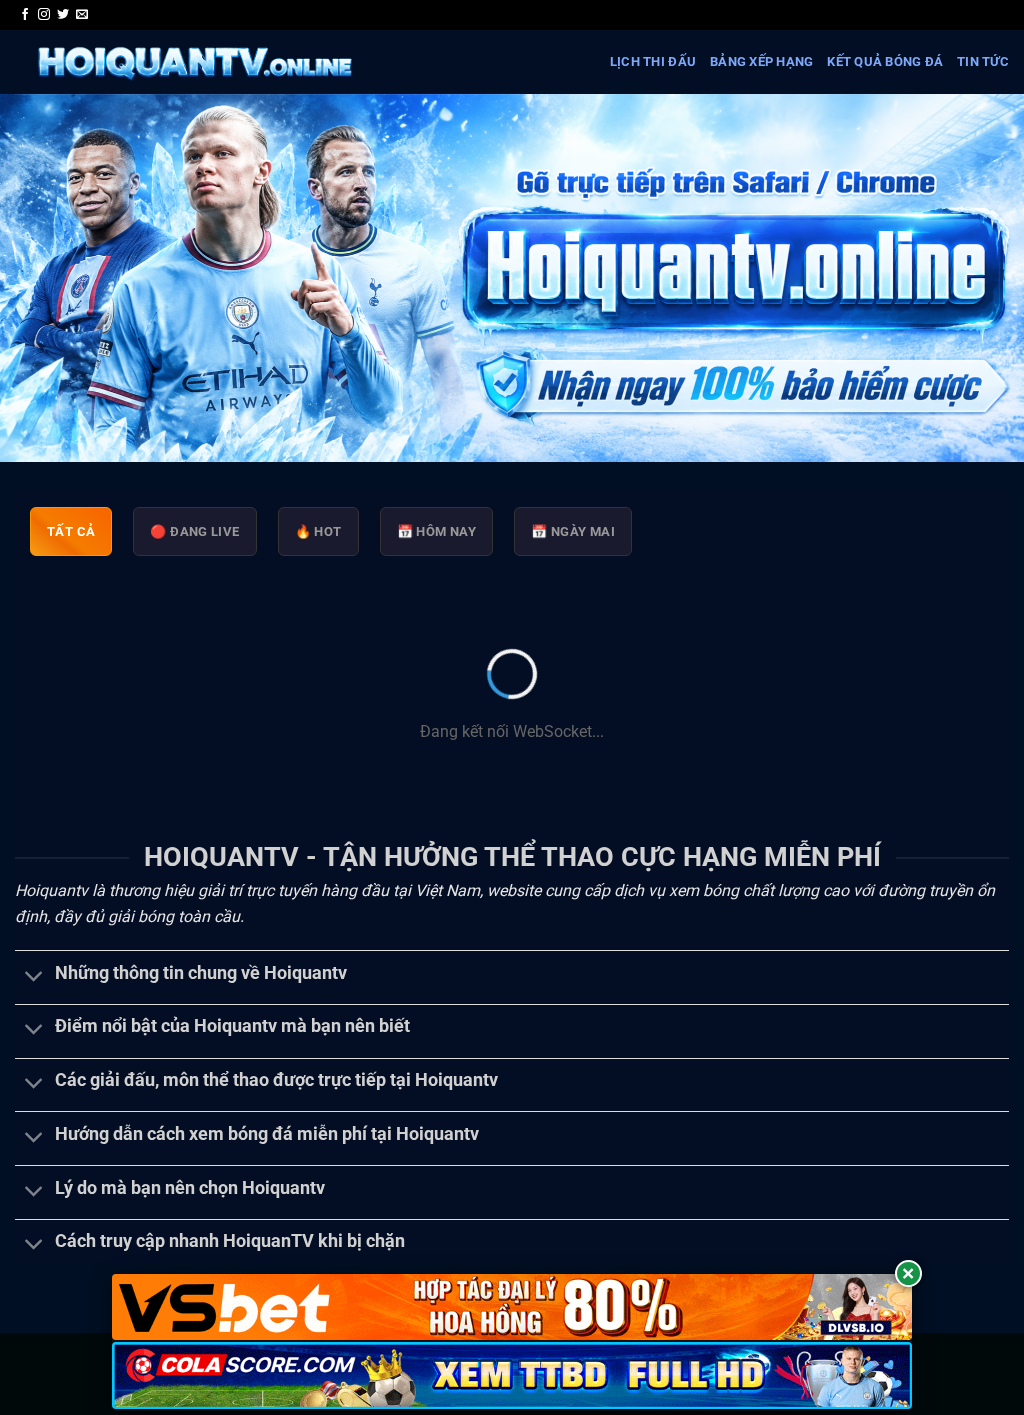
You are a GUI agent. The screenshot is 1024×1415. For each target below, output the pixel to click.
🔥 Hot (318, 531)
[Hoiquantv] (194, 62)
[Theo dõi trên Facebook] (25, 15)
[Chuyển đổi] (34, 977)
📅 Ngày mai (573, 531)
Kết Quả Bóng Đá (885, 61)
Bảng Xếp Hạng (761, 61)
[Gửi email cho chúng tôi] (82, 15)
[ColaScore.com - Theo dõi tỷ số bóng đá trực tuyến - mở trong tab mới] (512, 1375)
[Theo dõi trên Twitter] (63, 15)
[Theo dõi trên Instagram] (44, 15)
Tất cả (71, 531)
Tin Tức (983, 61)
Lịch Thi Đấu (653, 61)
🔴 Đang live (194, 531)
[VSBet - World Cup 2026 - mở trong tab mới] (512, 1307)
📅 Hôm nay (437, 531)
